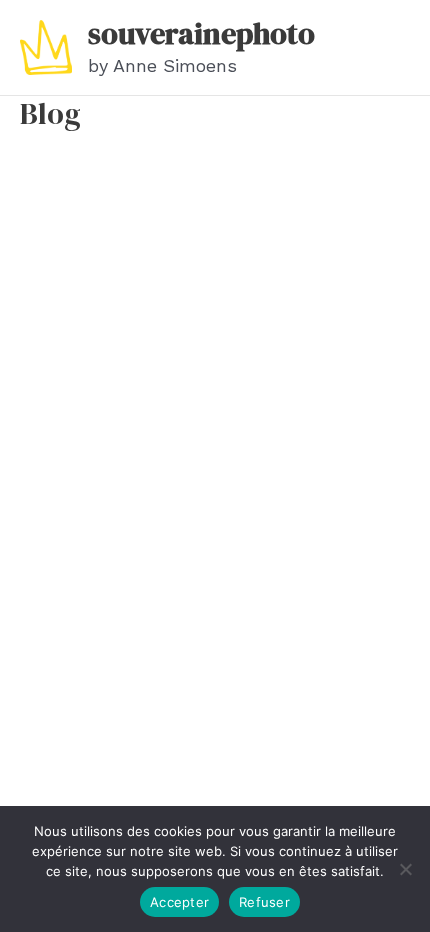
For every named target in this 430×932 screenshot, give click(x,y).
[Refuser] (405, 869)
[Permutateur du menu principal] (398, 48)
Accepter (179, 902)
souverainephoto (201, 33)
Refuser (264, 902)
